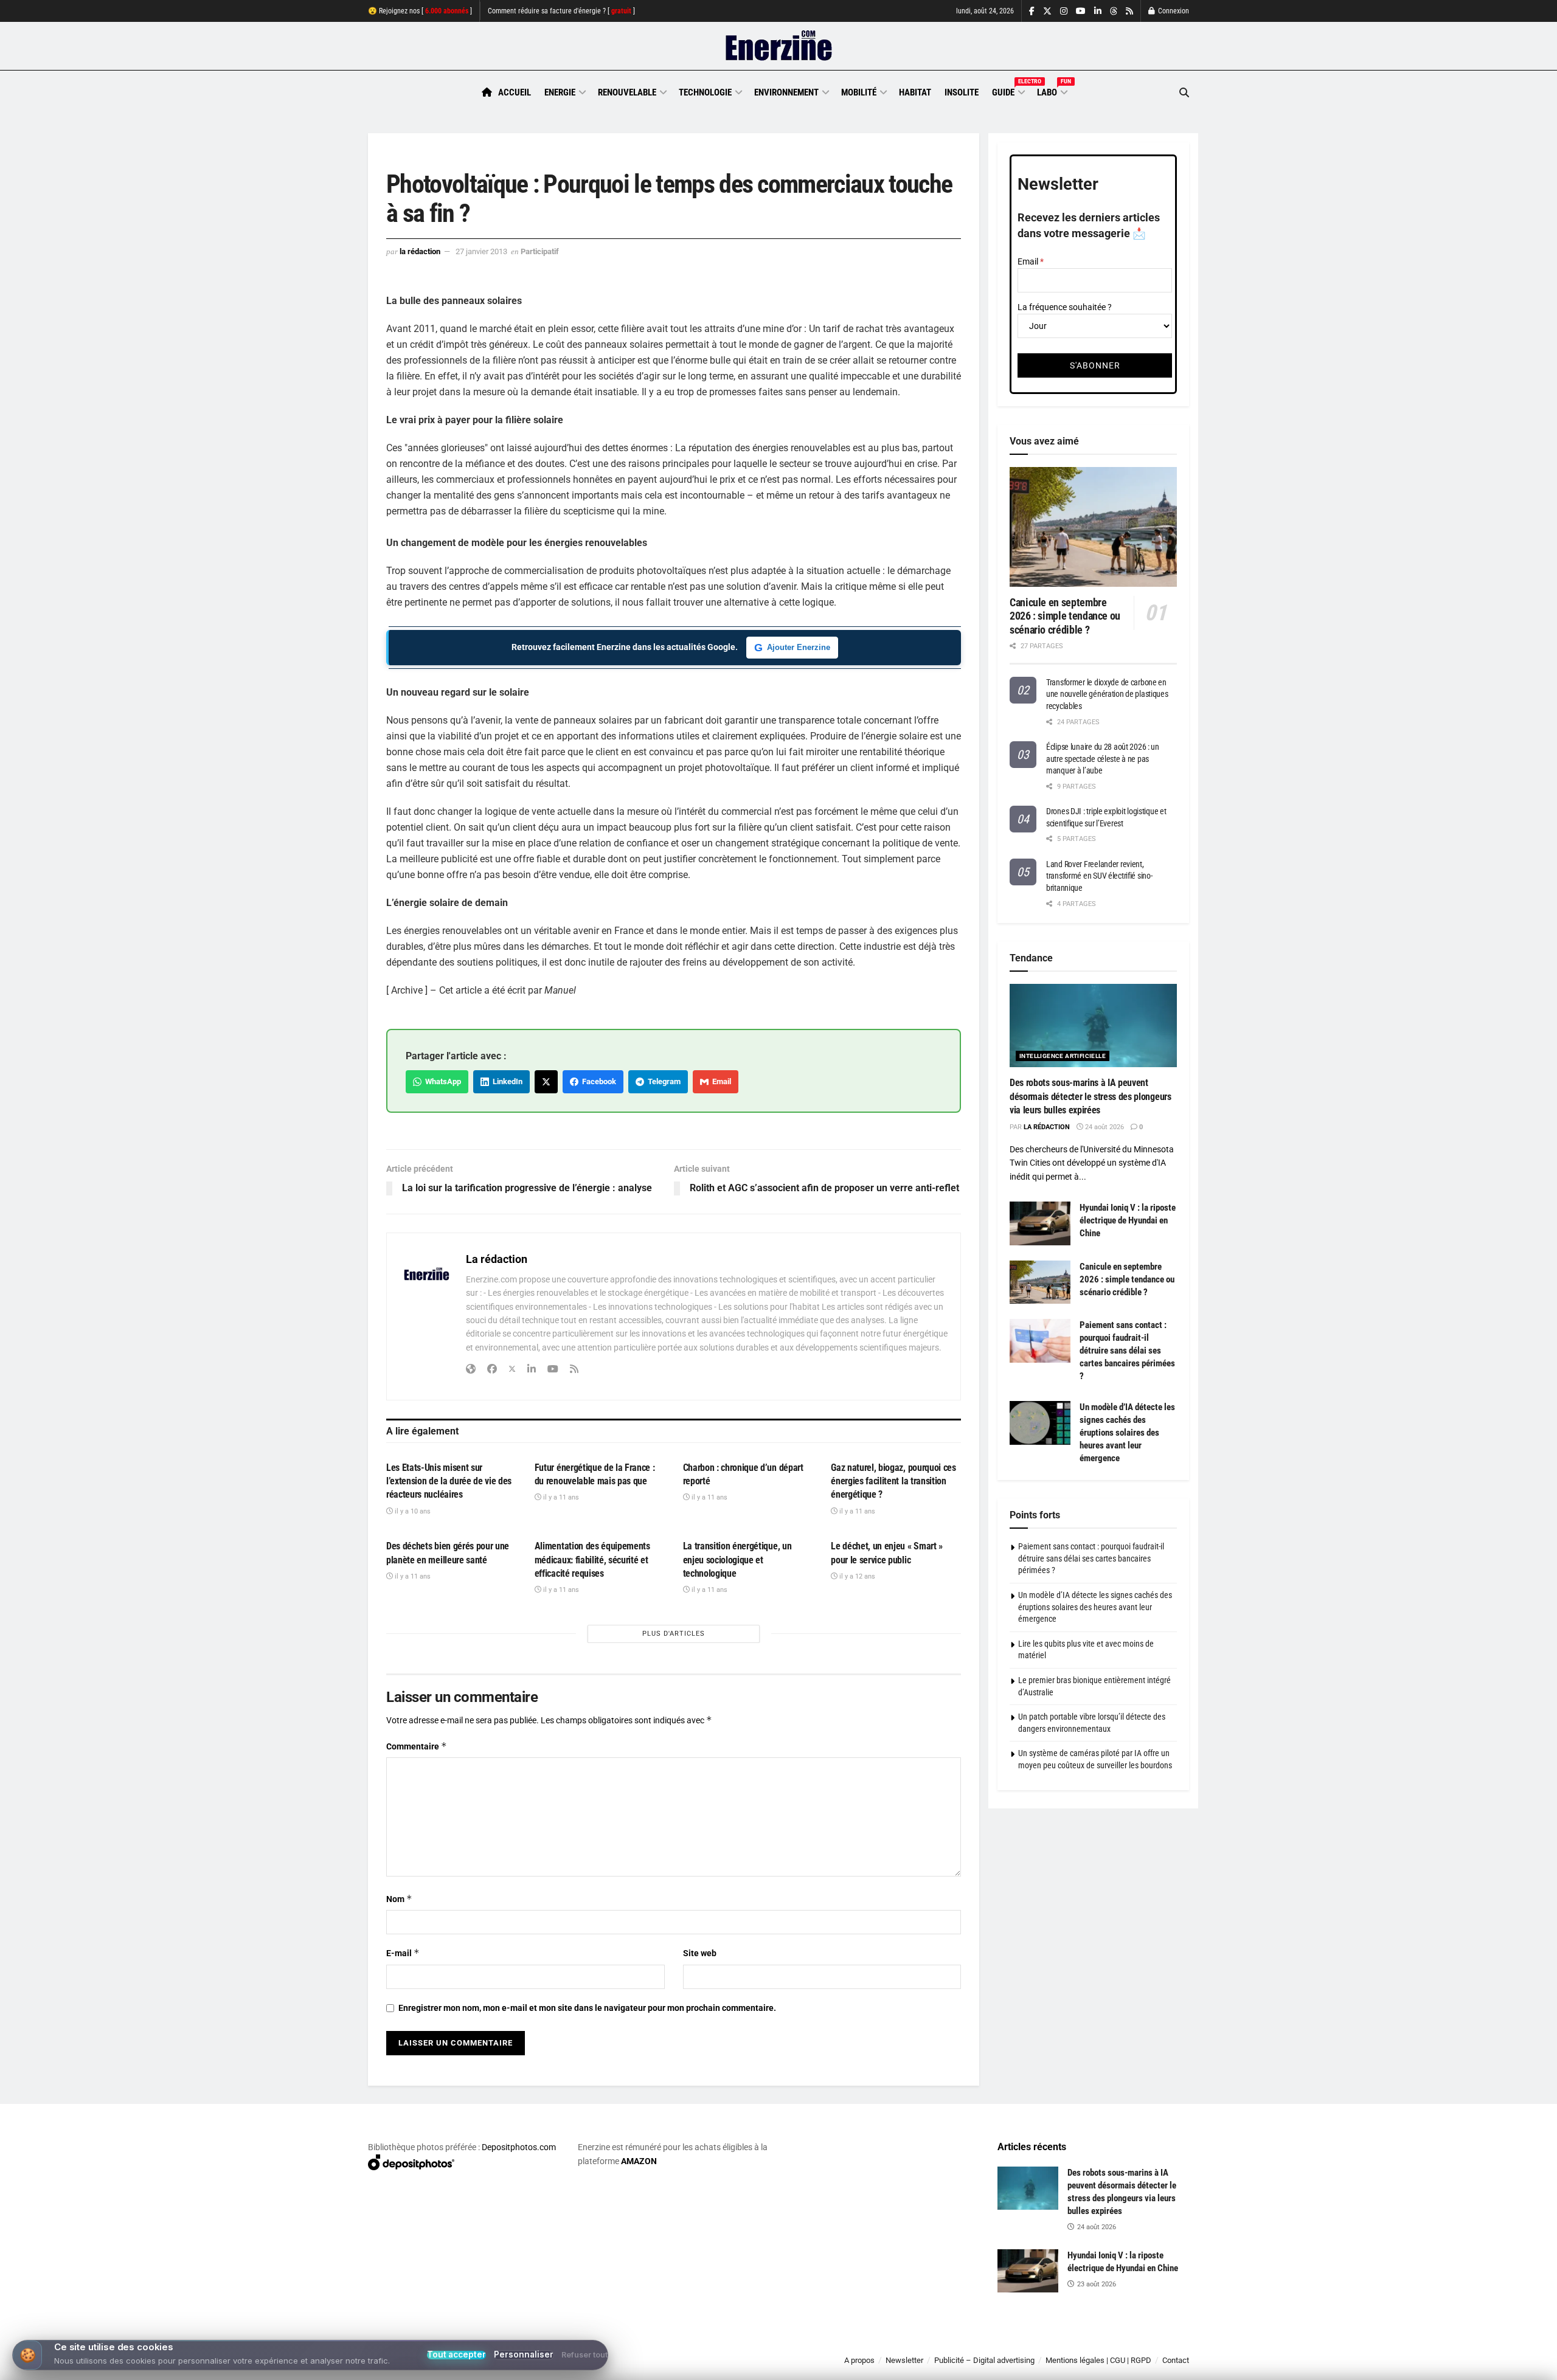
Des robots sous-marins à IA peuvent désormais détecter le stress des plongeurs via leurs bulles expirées (1091, 1096)
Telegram (662, 1081)
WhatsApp (441, 1081)
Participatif (540, 251)
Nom (399, 1899)
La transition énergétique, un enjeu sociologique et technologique (737, 1560)
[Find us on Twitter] (1047, 11)
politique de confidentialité (766, 2366)
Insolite (962, 92)
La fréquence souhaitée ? (1065, 307)
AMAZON (639, 2161)
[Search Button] (1184, 93)
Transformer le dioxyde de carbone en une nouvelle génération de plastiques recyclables (1107, 694)
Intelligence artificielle (1063, 1056)
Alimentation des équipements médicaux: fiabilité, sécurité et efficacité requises (592, 1560)
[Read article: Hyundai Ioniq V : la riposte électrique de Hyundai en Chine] (1040, 1223)
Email (720, 1081)
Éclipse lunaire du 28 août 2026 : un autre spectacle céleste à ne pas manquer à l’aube (1103, 759)
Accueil (515, 92)
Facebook (597, 1081)
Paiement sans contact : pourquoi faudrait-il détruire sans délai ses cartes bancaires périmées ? (1127, 1351)
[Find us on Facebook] (1032, 11)
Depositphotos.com (519, 2147)
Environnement (786, 92)
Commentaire (417, 1746)
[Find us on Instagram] (1064, 11)
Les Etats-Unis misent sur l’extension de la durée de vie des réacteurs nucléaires (449, 1481)
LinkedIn (506, 1081)
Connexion (1173, 11)
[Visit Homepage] (779, 46)
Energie (560, 92)
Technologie (705, 92)
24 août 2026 (1104, 1127)
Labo (1052, 91)
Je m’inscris (1125, 2344)
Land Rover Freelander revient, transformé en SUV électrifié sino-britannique (1099, 876)
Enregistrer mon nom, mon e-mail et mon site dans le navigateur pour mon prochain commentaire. (587, 2008)
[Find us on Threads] (1114, 12)
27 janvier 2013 (481, 251)
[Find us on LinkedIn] (1098, 11)
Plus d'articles (674, 1634)
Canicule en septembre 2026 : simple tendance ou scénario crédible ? (1065, 616)
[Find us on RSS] (1129, 11)
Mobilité (859, 92)
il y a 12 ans (856, 1576)
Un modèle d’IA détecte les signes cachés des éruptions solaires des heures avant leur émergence (1127, 1433)
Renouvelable (627, 92)
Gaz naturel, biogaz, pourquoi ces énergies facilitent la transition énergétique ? (893, 1481)
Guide (1008, 91)
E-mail (403, 1953)
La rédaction (420, 251)
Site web (700, 1953)
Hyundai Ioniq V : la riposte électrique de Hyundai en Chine (1128, 1220)
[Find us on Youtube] (1081, 11)
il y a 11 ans (560, 1497)
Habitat (915, 92)
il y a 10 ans (412, 1511)
